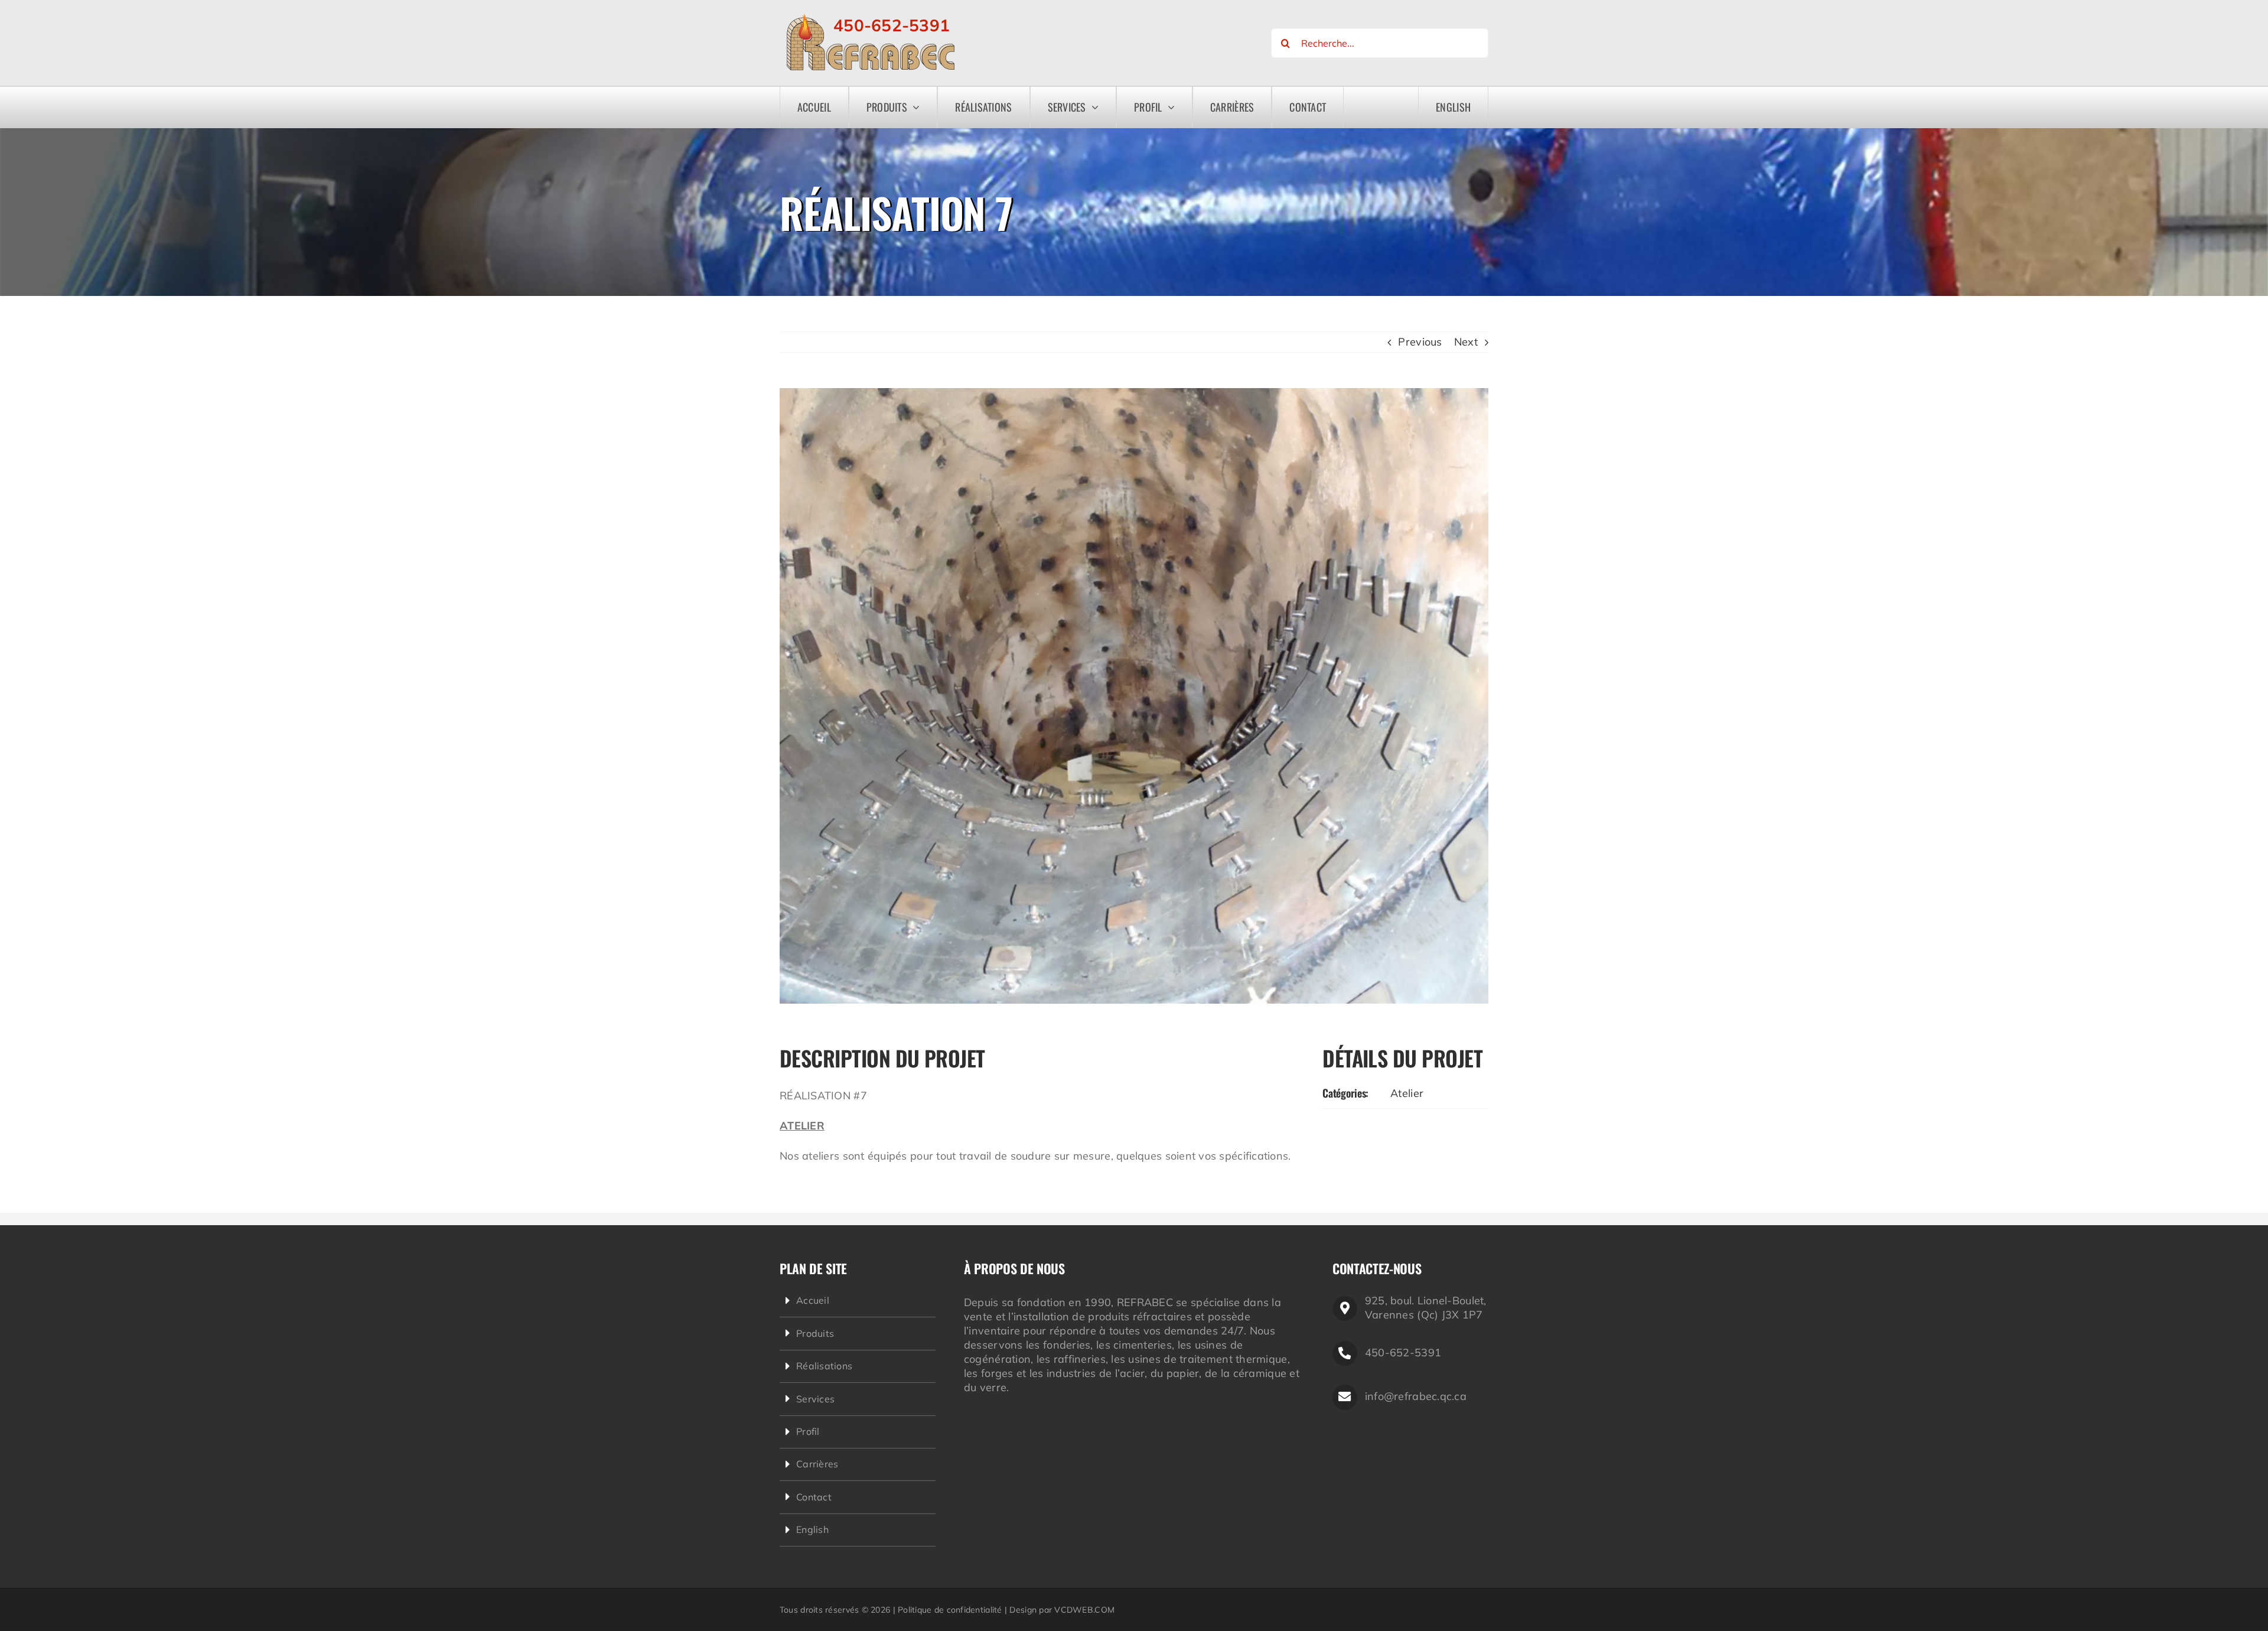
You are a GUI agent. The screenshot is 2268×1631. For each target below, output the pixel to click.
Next (1466, 342)
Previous (1420, 342)
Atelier (1407, 1093)
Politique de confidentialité (950, 1610)
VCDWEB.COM (1084, 1610)
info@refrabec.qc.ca (1416, 1396)
